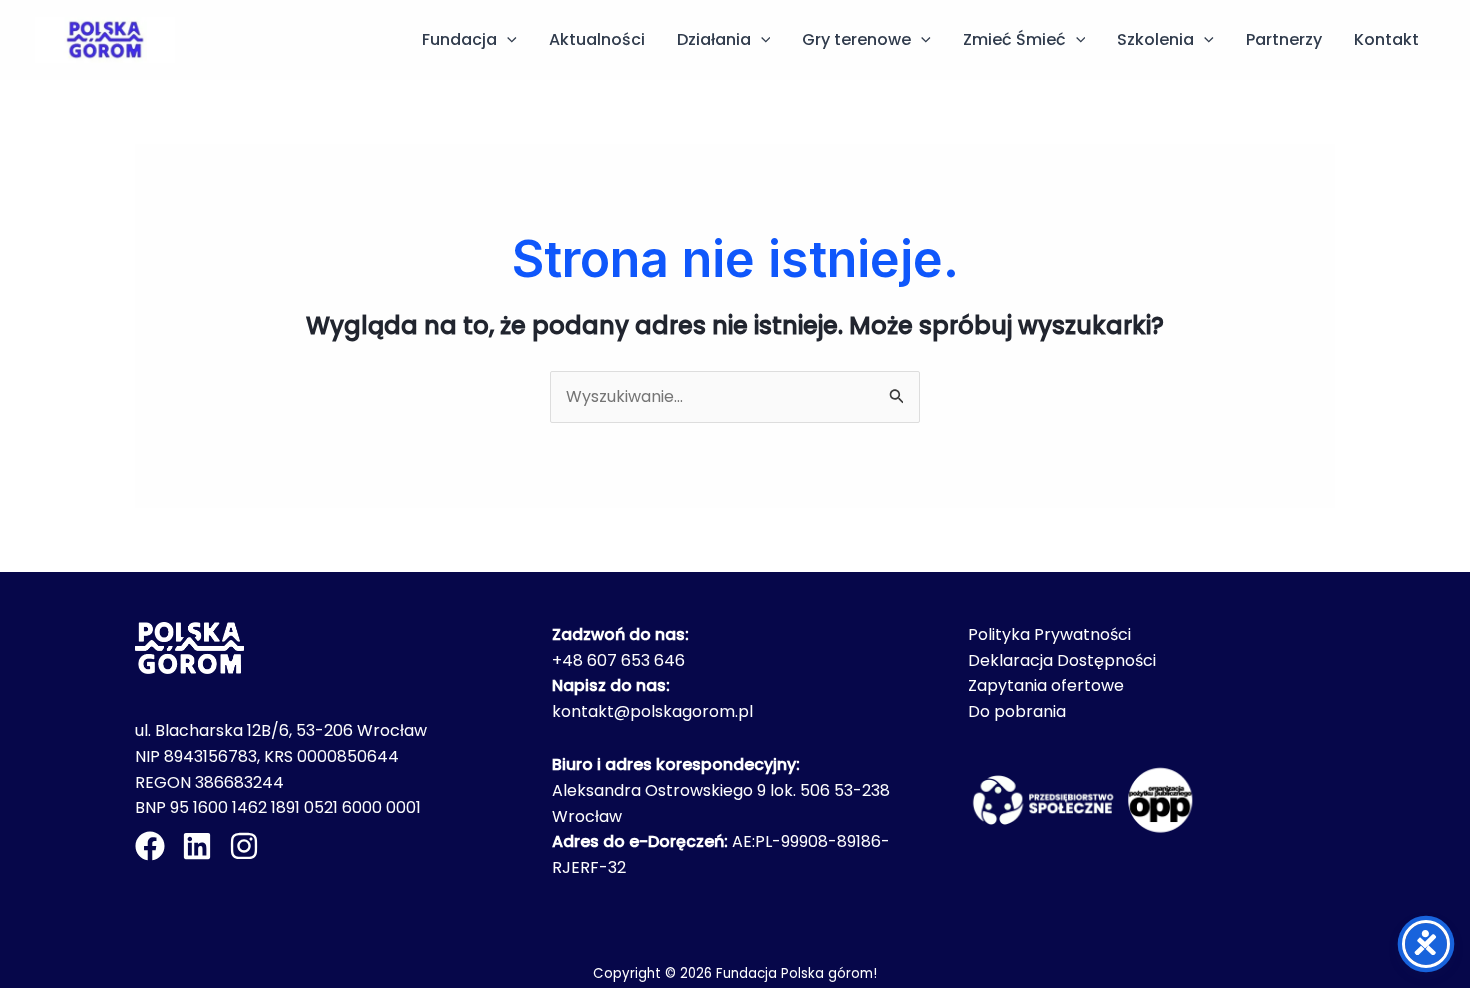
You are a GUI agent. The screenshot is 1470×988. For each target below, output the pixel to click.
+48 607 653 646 (618, 660)
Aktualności (597, 39)
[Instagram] (244, 846)
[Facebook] (150, 846)
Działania (714, 39)
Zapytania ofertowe (1046, 685)
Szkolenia (1155, 39)
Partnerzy (1284, 39)
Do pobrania (1017, 711)
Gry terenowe (856, 39)
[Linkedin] (197, 846)
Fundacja (459, 39)
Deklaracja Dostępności (1062, 660)
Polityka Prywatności (1049, 634)
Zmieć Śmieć (1014, 39)
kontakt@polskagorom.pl (652, 711)
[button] (507, 40)
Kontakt (1386, 39)
